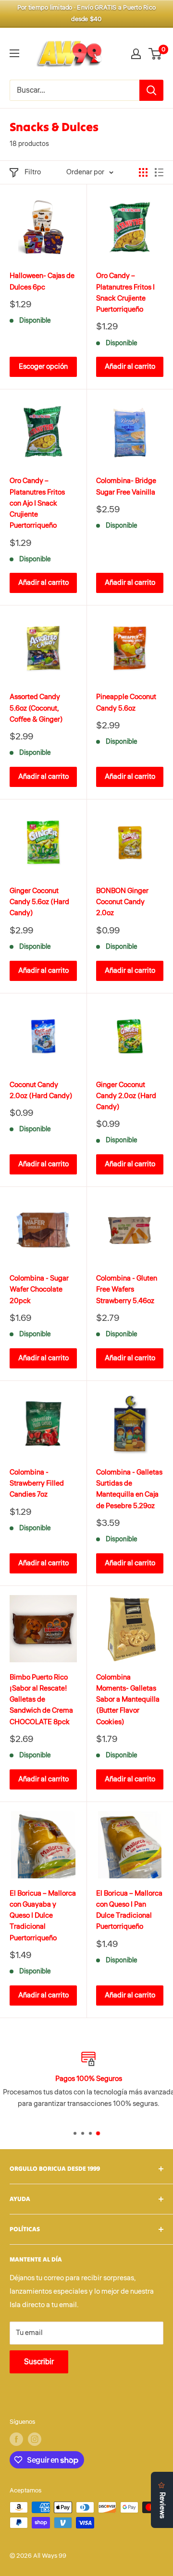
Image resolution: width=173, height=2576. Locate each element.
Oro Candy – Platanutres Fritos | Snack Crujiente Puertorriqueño (125, 293)
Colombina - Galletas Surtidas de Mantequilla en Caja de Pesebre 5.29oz (129, 1489)
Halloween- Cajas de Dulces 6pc (42, 281)
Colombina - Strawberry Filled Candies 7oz (37, 1484)
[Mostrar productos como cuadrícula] (143, 172)
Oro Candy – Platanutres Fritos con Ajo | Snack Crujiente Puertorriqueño (37, 503)
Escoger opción (43, 367)
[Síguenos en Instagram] (35, 2439)
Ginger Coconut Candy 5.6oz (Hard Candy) (39, 902)
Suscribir (39, 2362)
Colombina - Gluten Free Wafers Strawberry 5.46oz (127, 1290)
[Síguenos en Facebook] (16, 2439)
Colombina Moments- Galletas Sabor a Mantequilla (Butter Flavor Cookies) (128, 1700)
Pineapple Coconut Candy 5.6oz (126, 702)
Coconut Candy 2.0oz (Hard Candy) (41, 1090)
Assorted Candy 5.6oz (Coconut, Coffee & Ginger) (36, 708)
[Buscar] (151, 90)
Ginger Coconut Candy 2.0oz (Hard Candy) (126, 1096)
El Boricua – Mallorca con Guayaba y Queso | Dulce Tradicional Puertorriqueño (43, 1916)
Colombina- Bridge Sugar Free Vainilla (126, 486)
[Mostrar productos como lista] (159, 172)
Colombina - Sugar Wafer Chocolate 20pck (39, 1290)
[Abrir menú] (14, 53)
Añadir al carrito (130, 367)
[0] (155, 54)
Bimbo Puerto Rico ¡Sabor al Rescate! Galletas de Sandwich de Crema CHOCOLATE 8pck (41, 1700)
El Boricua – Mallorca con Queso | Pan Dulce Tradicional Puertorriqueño (129, 1910)
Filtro (33, 172)
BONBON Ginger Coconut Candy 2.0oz (122, 902)
